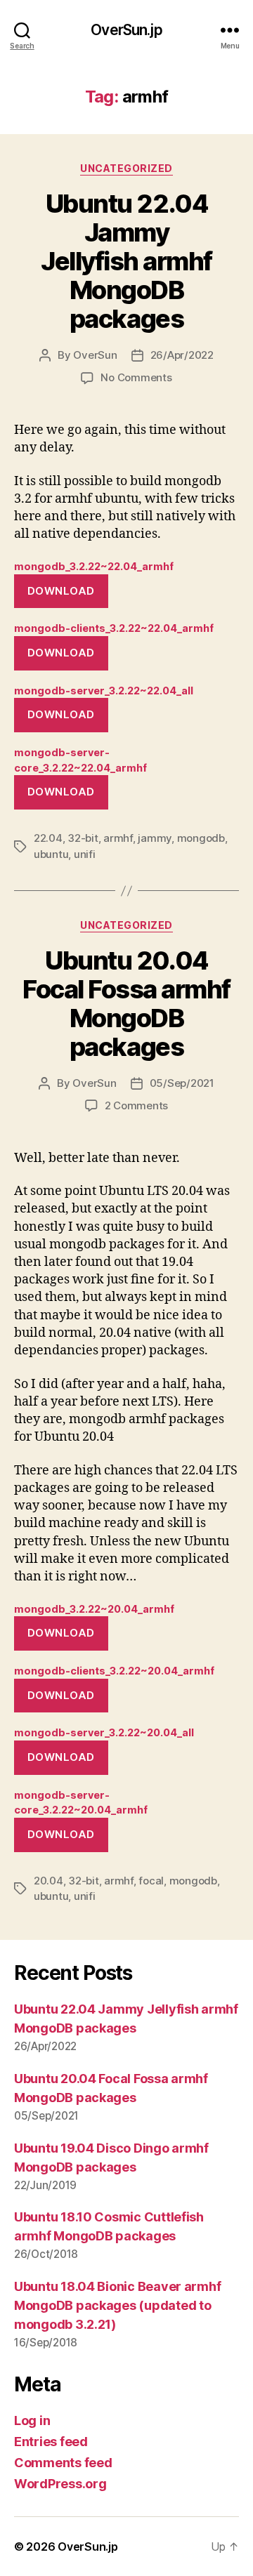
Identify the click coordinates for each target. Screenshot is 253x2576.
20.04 (48, 1881)
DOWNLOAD (61, 1633)
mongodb (201, 838)
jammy (155, 838)
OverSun (95, 355)
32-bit (83, 838)
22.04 (48, 838)
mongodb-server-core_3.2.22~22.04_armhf (80, 760)
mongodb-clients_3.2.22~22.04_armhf (114, 628)
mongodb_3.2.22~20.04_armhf (94, 1609)
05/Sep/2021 (182, 1083)
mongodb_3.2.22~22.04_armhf (94, 566)
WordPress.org (60, 2484)
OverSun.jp (126, 30)
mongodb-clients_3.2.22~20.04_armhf (114, 1671)
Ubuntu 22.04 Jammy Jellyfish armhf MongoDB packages (126, 261)
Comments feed (63, 2463)
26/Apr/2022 (182, 355)
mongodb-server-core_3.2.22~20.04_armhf (81, 1803)
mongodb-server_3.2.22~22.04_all (104, 691)
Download (61, 591)
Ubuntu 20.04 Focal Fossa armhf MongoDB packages (126, 1004)
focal (151, 1881)
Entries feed (51, 2442)
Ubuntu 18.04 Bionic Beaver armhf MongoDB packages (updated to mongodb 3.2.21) (117, 2305)
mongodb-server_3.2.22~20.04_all (104, 1732)
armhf (118, 838)
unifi (85, 854)
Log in (32, 2420)
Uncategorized (126, 168)
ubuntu (51, 854)
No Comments (136, 377)
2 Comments (136, 1105)
